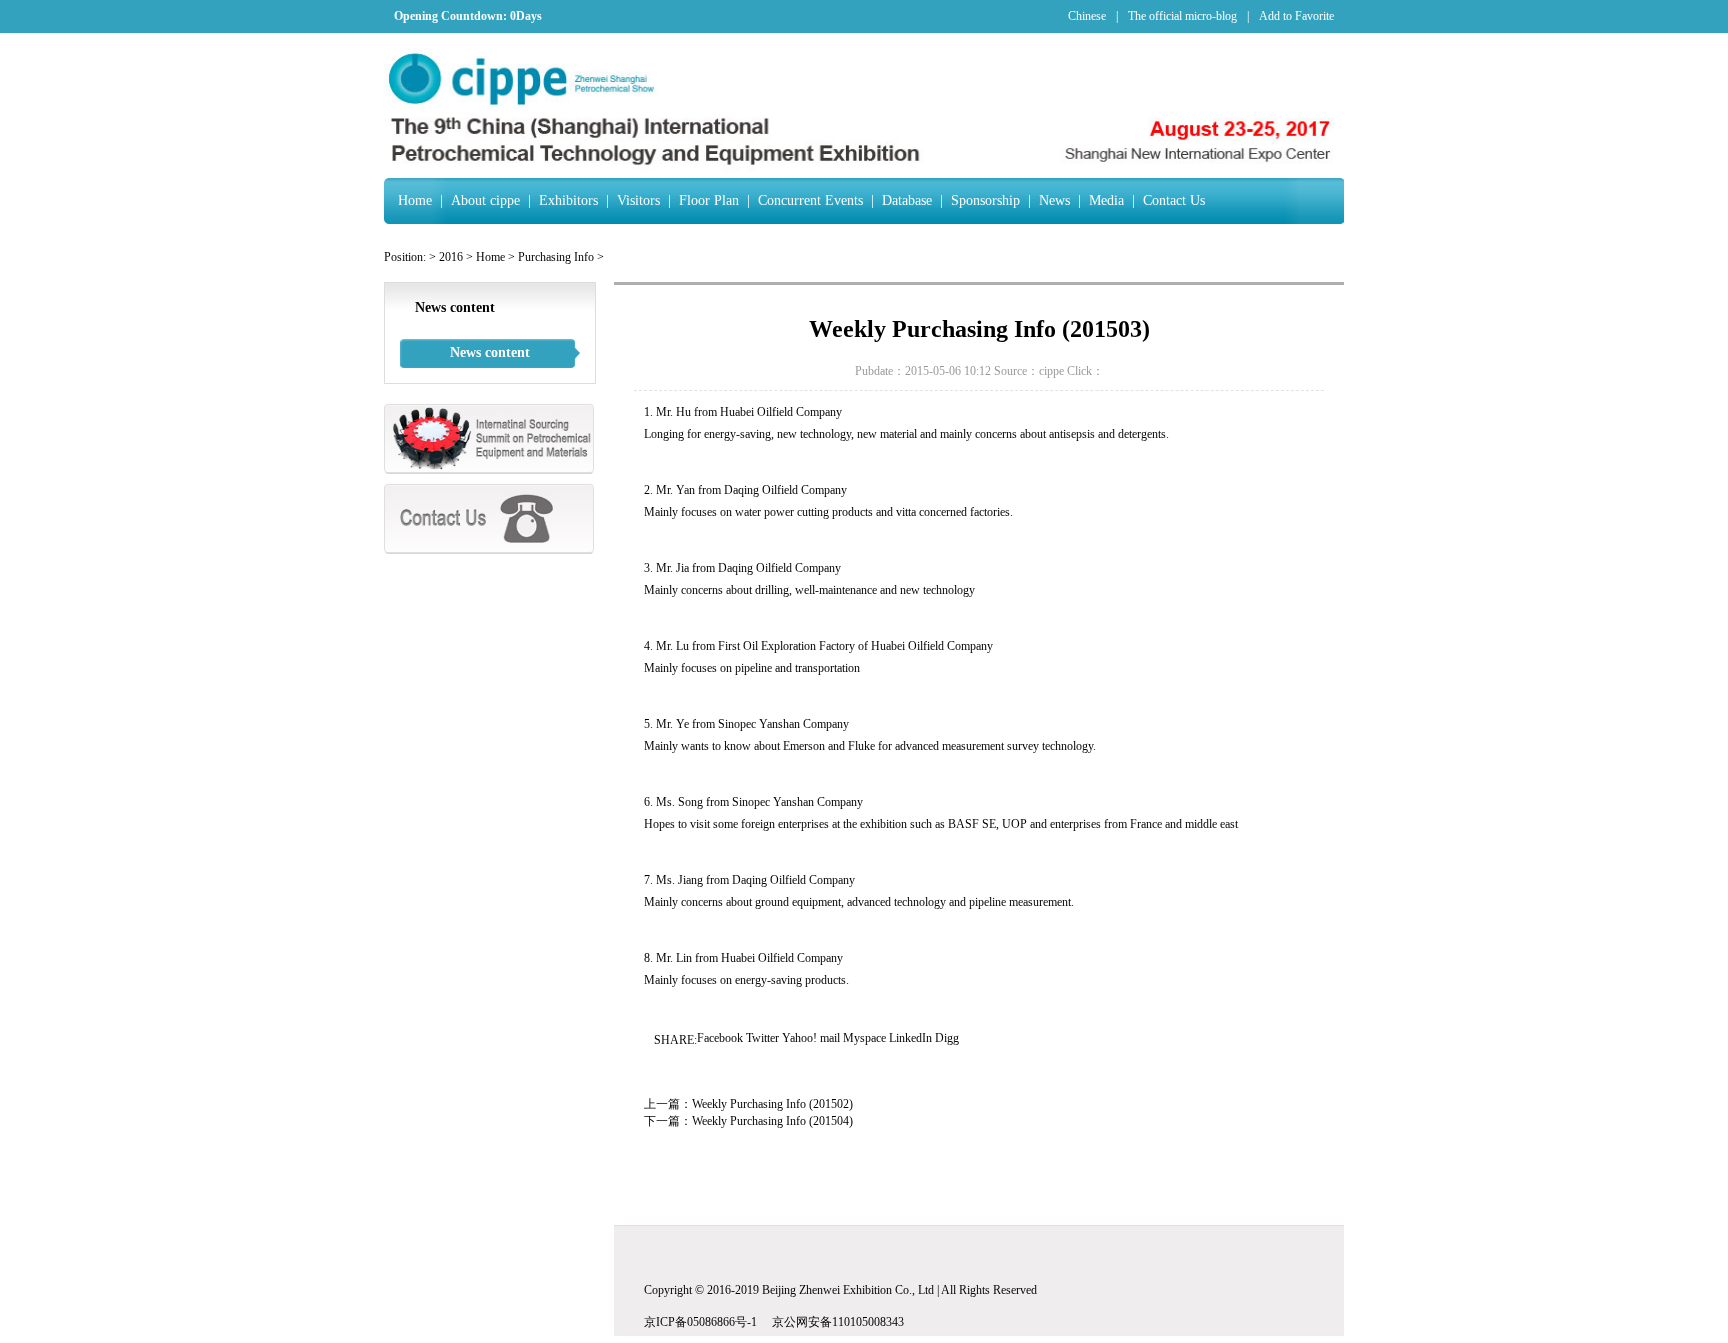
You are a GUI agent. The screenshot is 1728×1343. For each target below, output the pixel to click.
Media (1106, 200)
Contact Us (1174, 200)
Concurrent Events (810, 200)
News (1054, 200)
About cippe (485, 200)
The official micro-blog (1182, 16)
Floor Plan (709, 200)
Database (907, 200)
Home (415, 200)
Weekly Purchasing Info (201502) (772, 1104)
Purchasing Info (556, 257)
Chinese (1087, 16)
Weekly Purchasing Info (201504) (772, 1121)
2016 (451, 257)
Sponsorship (985, 200)
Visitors (638, 200)
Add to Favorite (1296, 16)
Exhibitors (568, 200)
